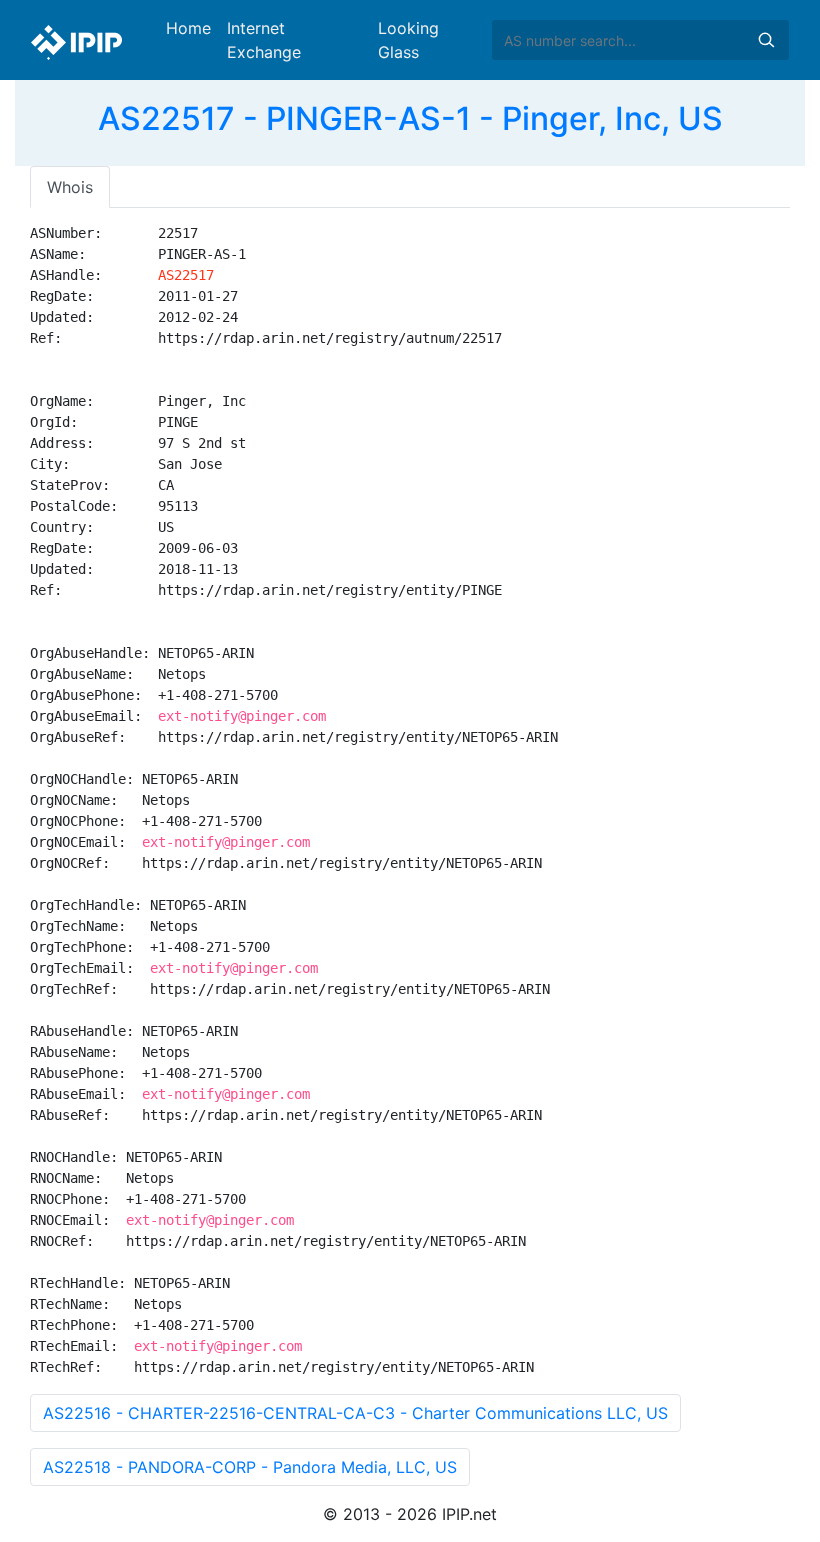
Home (188, 28)
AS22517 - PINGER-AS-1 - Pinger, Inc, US (410, 118)
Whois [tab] (70, 187)
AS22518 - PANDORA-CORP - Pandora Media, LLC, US (250, 1467)
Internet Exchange (264, 40)
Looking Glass (408, 40)
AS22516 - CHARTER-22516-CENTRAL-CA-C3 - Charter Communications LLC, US (355, 1413)
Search (766, 40)
